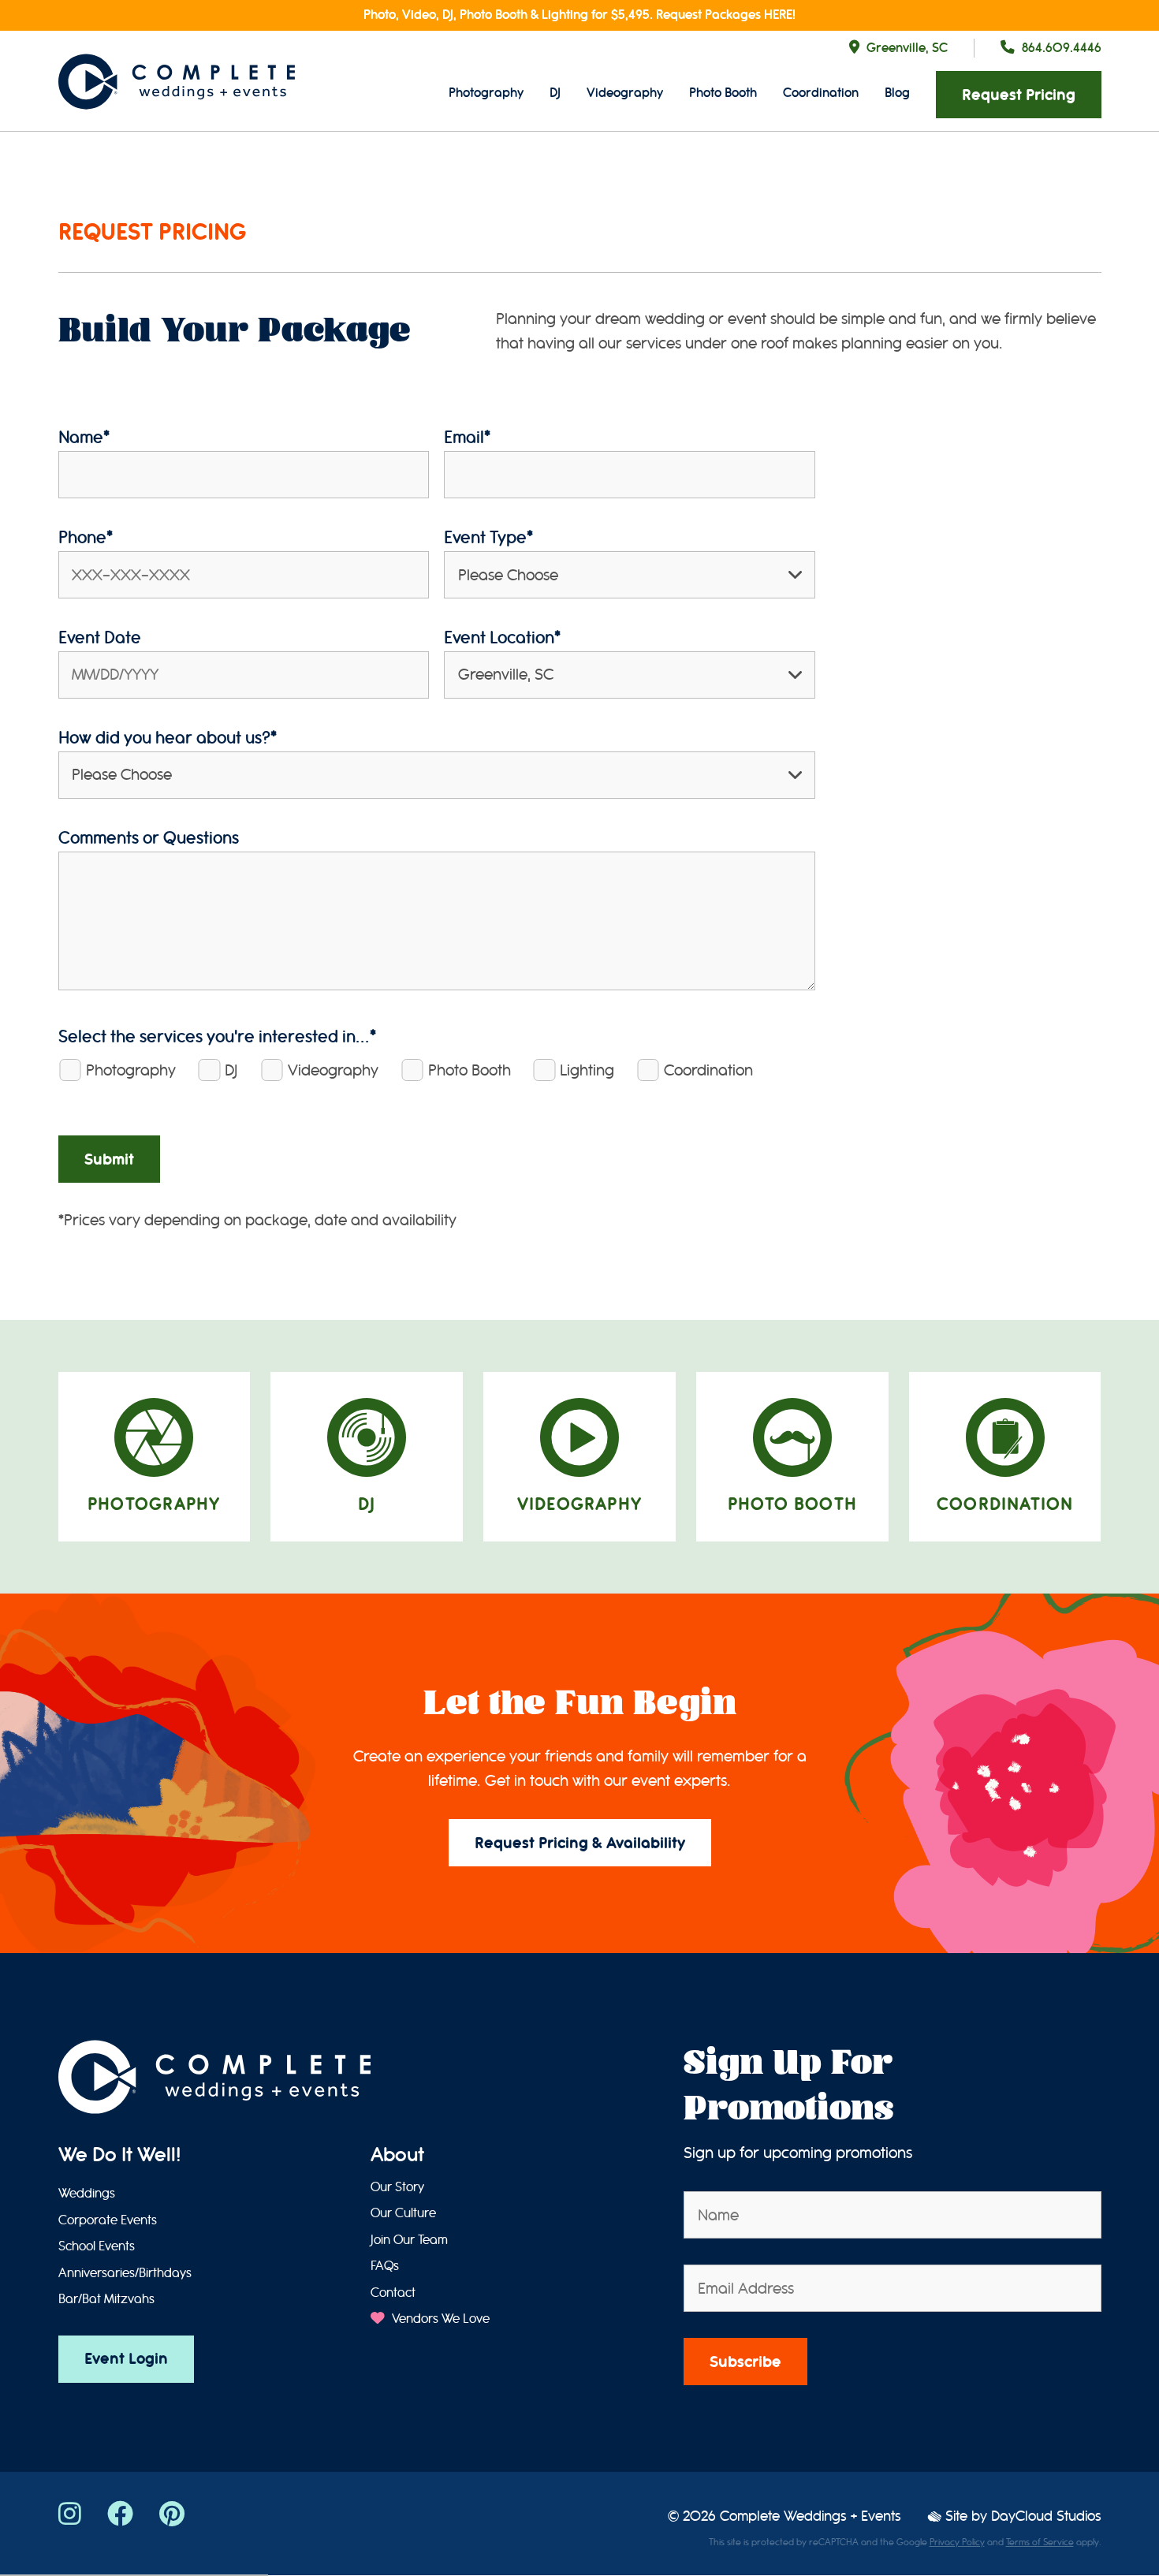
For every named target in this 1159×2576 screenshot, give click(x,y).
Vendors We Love (439, 2319)
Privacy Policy (957, 2542)
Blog (897, 93)
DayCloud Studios (1046, 2516)
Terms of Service (1040, 2542)
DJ (555, 93)
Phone (86, 537)
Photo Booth (723, 93)
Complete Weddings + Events (811, 2516)
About (397, 2155)
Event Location (502, 637)
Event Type (488, 537)
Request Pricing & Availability (580, 1843)
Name (84, 437)
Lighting (587, 1070)
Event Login (126, 2359)
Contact (393, 2293)
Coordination (821, 93)
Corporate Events (108, 2220)
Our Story (397, 2187)
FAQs (385, 2266)
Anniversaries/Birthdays (125, 2273)
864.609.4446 (1062, 48)
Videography (625, 93)
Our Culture (403, 2213)
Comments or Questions (149, 838)
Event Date (100, 637)
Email (467, 437)
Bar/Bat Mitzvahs (106, 2299)
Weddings (87, 2194)
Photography (486, 93)
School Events (97, 2246)
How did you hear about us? (168, 738)
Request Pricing (1019, 95)
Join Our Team (409, 2240)
